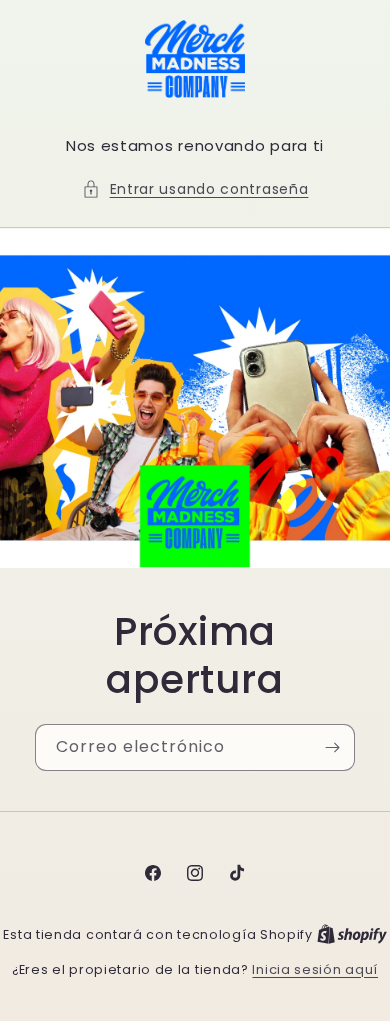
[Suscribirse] (332, 747)
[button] (195, 189)
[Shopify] (352, 934)
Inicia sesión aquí (315, 969)
